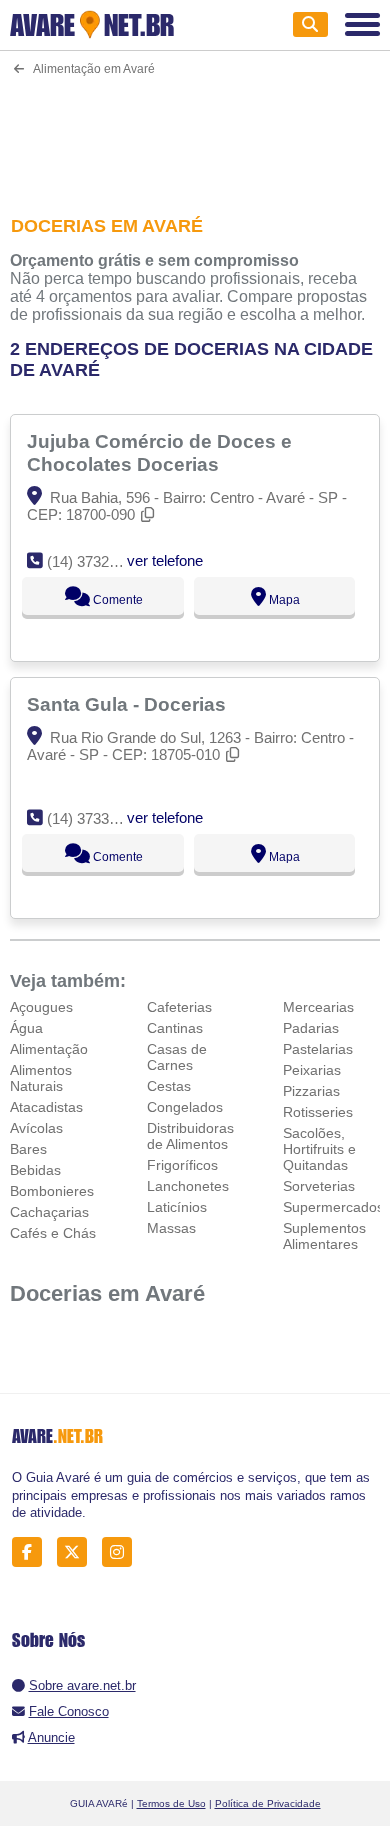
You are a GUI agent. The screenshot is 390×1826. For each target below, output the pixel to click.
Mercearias (318, 1007)
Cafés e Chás (53, 1233)
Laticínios (177, 1207)
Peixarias (312, 1070)
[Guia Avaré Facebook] (32, 1552)
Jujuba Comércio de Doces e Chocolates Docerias (159, 452)
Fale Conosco (69, 1711)
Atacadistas (46, 1107)
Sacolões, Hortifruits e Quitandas (319, 1149)
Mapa (283, 600)
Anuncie (51, 1737)
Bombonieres (52, 1191)
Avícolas (36, 1128)
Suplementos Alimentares (324, 1236)
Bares (28, 1149)
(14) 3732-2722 (96, 561)
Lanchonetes (188, 1186)
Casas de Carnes (177, 1057)
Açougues (41, 1007)
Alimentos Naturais (41, 1078)
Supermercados (333, 1207)
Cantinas (175, 1028)
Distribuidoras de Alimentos (190, 1136)
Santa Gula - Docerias (129, 704)
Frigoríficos (182, 1165)
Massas (171, 1228)
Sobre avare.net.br (82, 1685)
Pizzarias (311, 1091)
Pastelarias (318, 1049)
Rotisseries (318, 1112)
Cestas (169, 1086)
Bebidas (35, 1170)
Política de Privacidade (268, 1803)
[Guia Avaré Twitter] (77, 1552)
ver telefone (165, 560)
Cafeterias (179, 1007)
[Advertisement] (195, 133)
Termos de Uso (171, 1803)
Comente (116, 600)
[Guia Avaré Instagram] (122, 1552)
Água (26, 1028)
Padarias (311, 1028)
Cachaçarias (49, 1212)
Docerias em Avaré (107, 1293)
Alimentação (49, 1049)
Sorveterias (319, 1186)
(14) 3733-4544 (96, 818)
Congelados (185, 1107)
